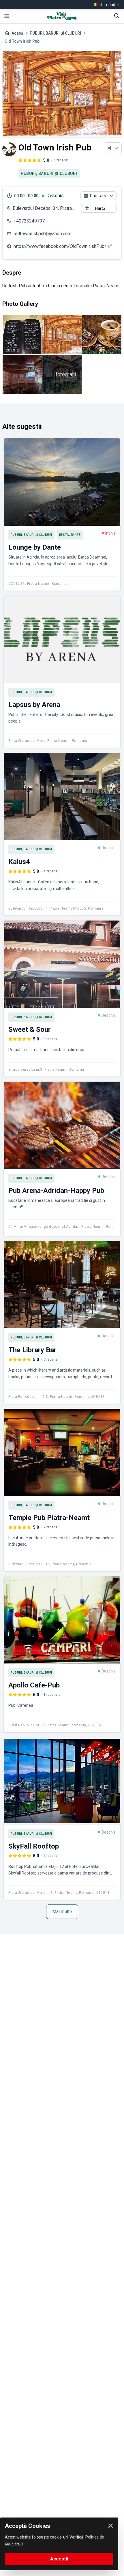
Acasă (17, 33)
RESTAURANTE (70, 535)
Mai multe (62, 1912)
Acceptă (59, 2559)
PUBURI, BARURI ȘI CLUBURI (55, 33)
